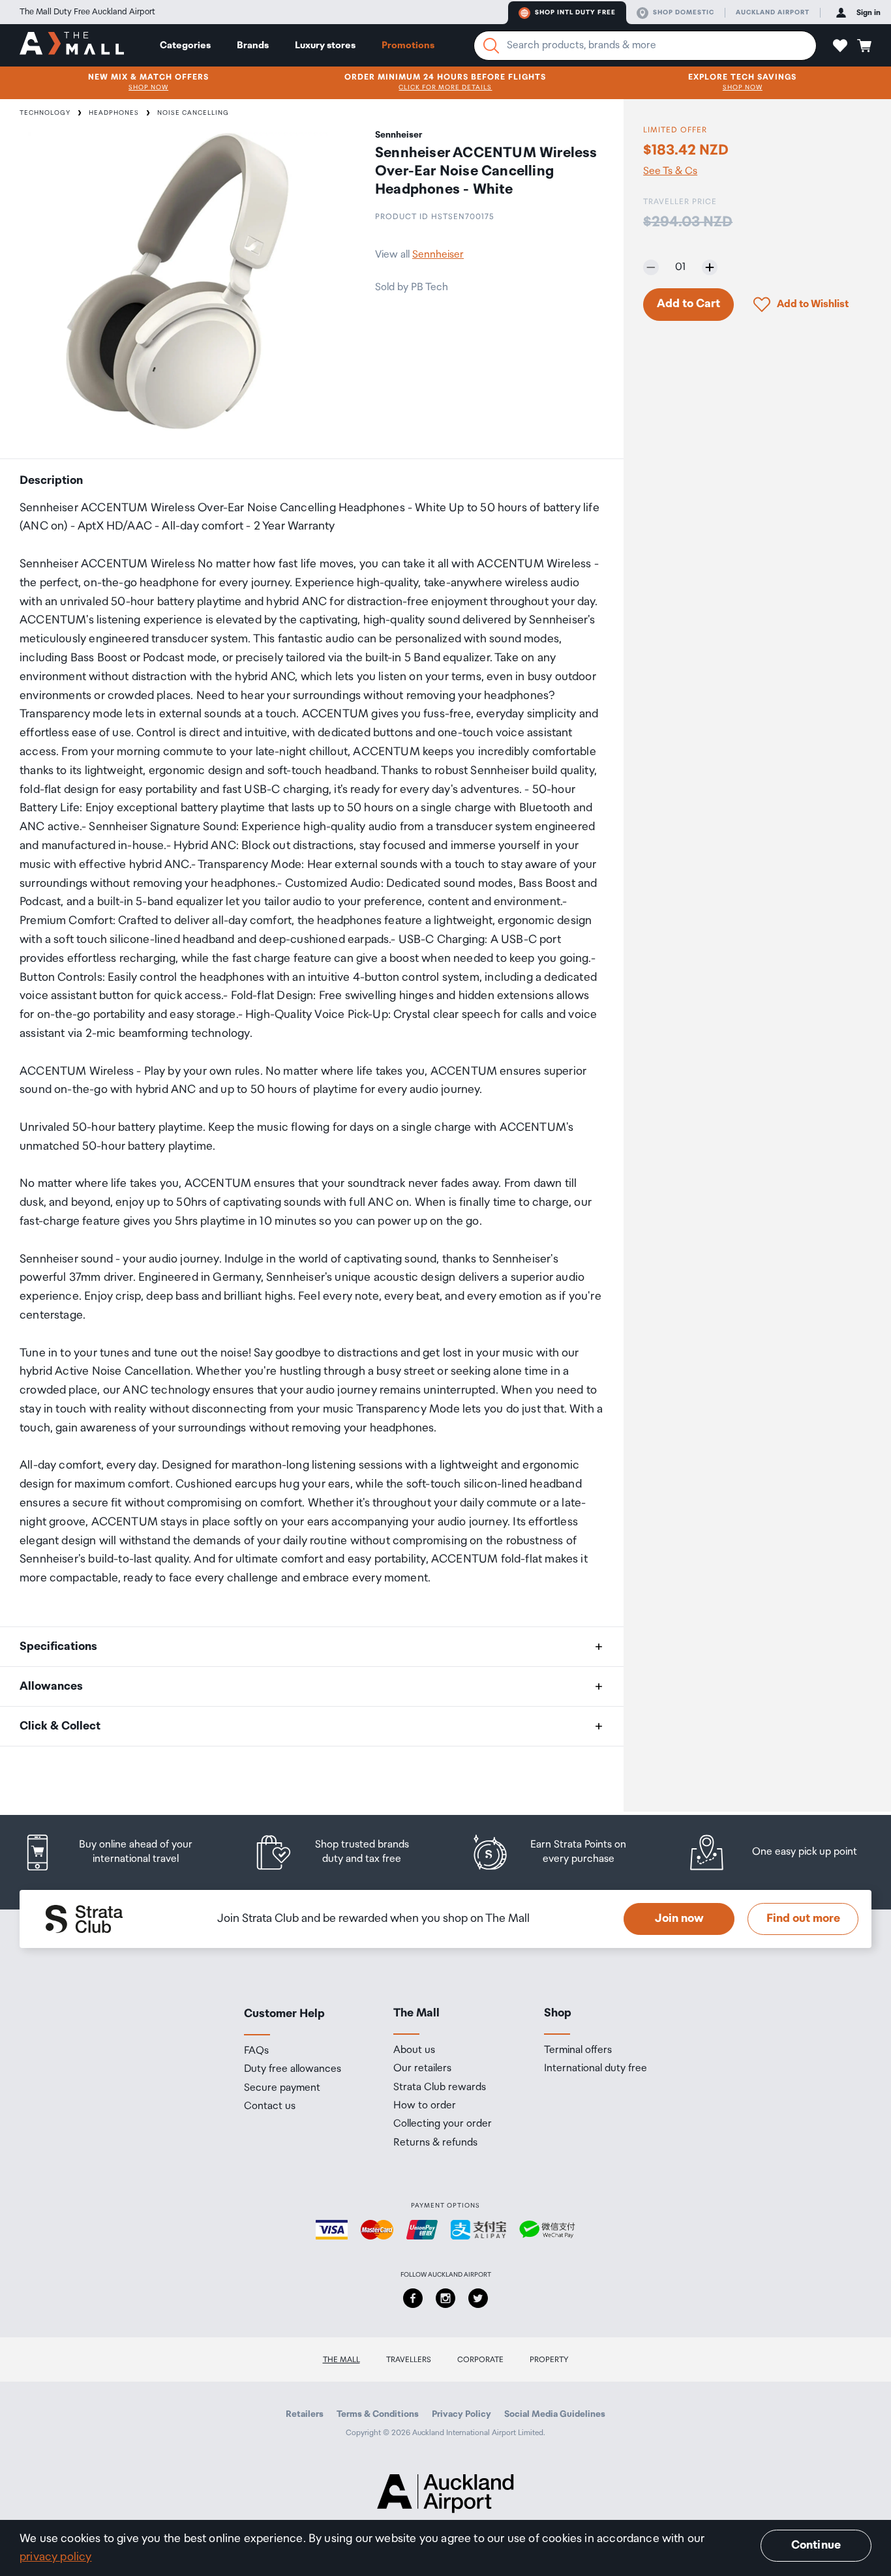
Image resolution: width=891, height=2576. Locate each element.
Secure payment (282, 2088)
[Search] (491, 46)
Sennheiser (438, 255)
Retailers (305, 2414)
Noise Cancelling (193, 113)
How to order (425, 2106)
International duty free (596, 2069)
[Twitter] (478, 2298)
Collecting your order (443, 2124)
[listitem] (121, 1852)
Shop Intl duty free (575, 12)
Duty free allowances (293, 2069)
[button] (840, 46)
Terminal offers (578, 2050)
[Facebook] (413, 2298)
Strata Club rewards (440, 2088)
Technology (45, 113)
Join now (679, 1919)
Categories (185, 45)
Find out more (803, 1919)
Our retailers (422, 2069)
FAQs (256, 2051)
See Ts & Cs (670, 171)
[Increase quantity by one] (710, 267)
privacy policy (56, 2557)
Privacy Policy (461, 2414)
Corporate (480, 2360)
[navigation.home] (72, 45)
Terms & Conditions (378, 2414)
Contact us (270, 2106)
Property (549, 2360)
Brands (253, 45)
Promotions (408, 45)
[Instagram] (445, 2298)
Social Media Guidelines (555, 2414)
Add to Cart (688, 304)
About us (414, 2050)
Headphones (114, 113)
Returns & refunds (435, 2143)
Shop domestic (684, 12)
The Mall (341, 2360)
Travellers (409, 2360)
